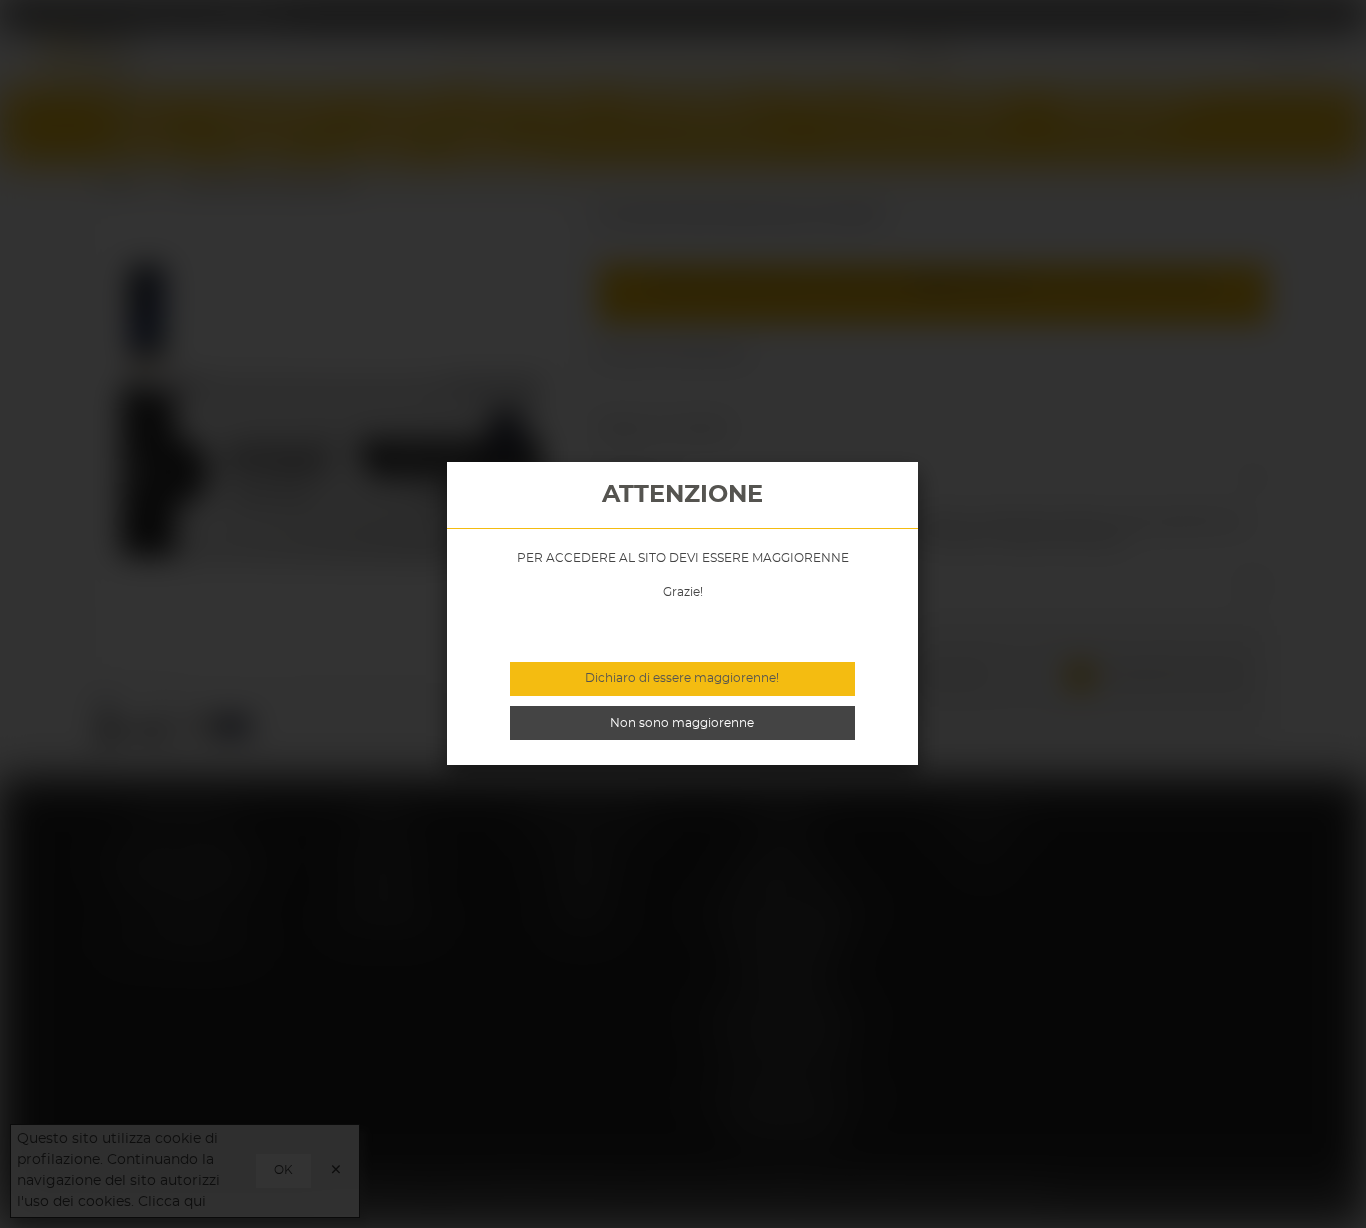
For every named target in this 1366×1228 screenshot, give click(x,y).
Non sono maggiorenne (682, 723)
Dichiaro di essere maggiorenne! (682, 678)
